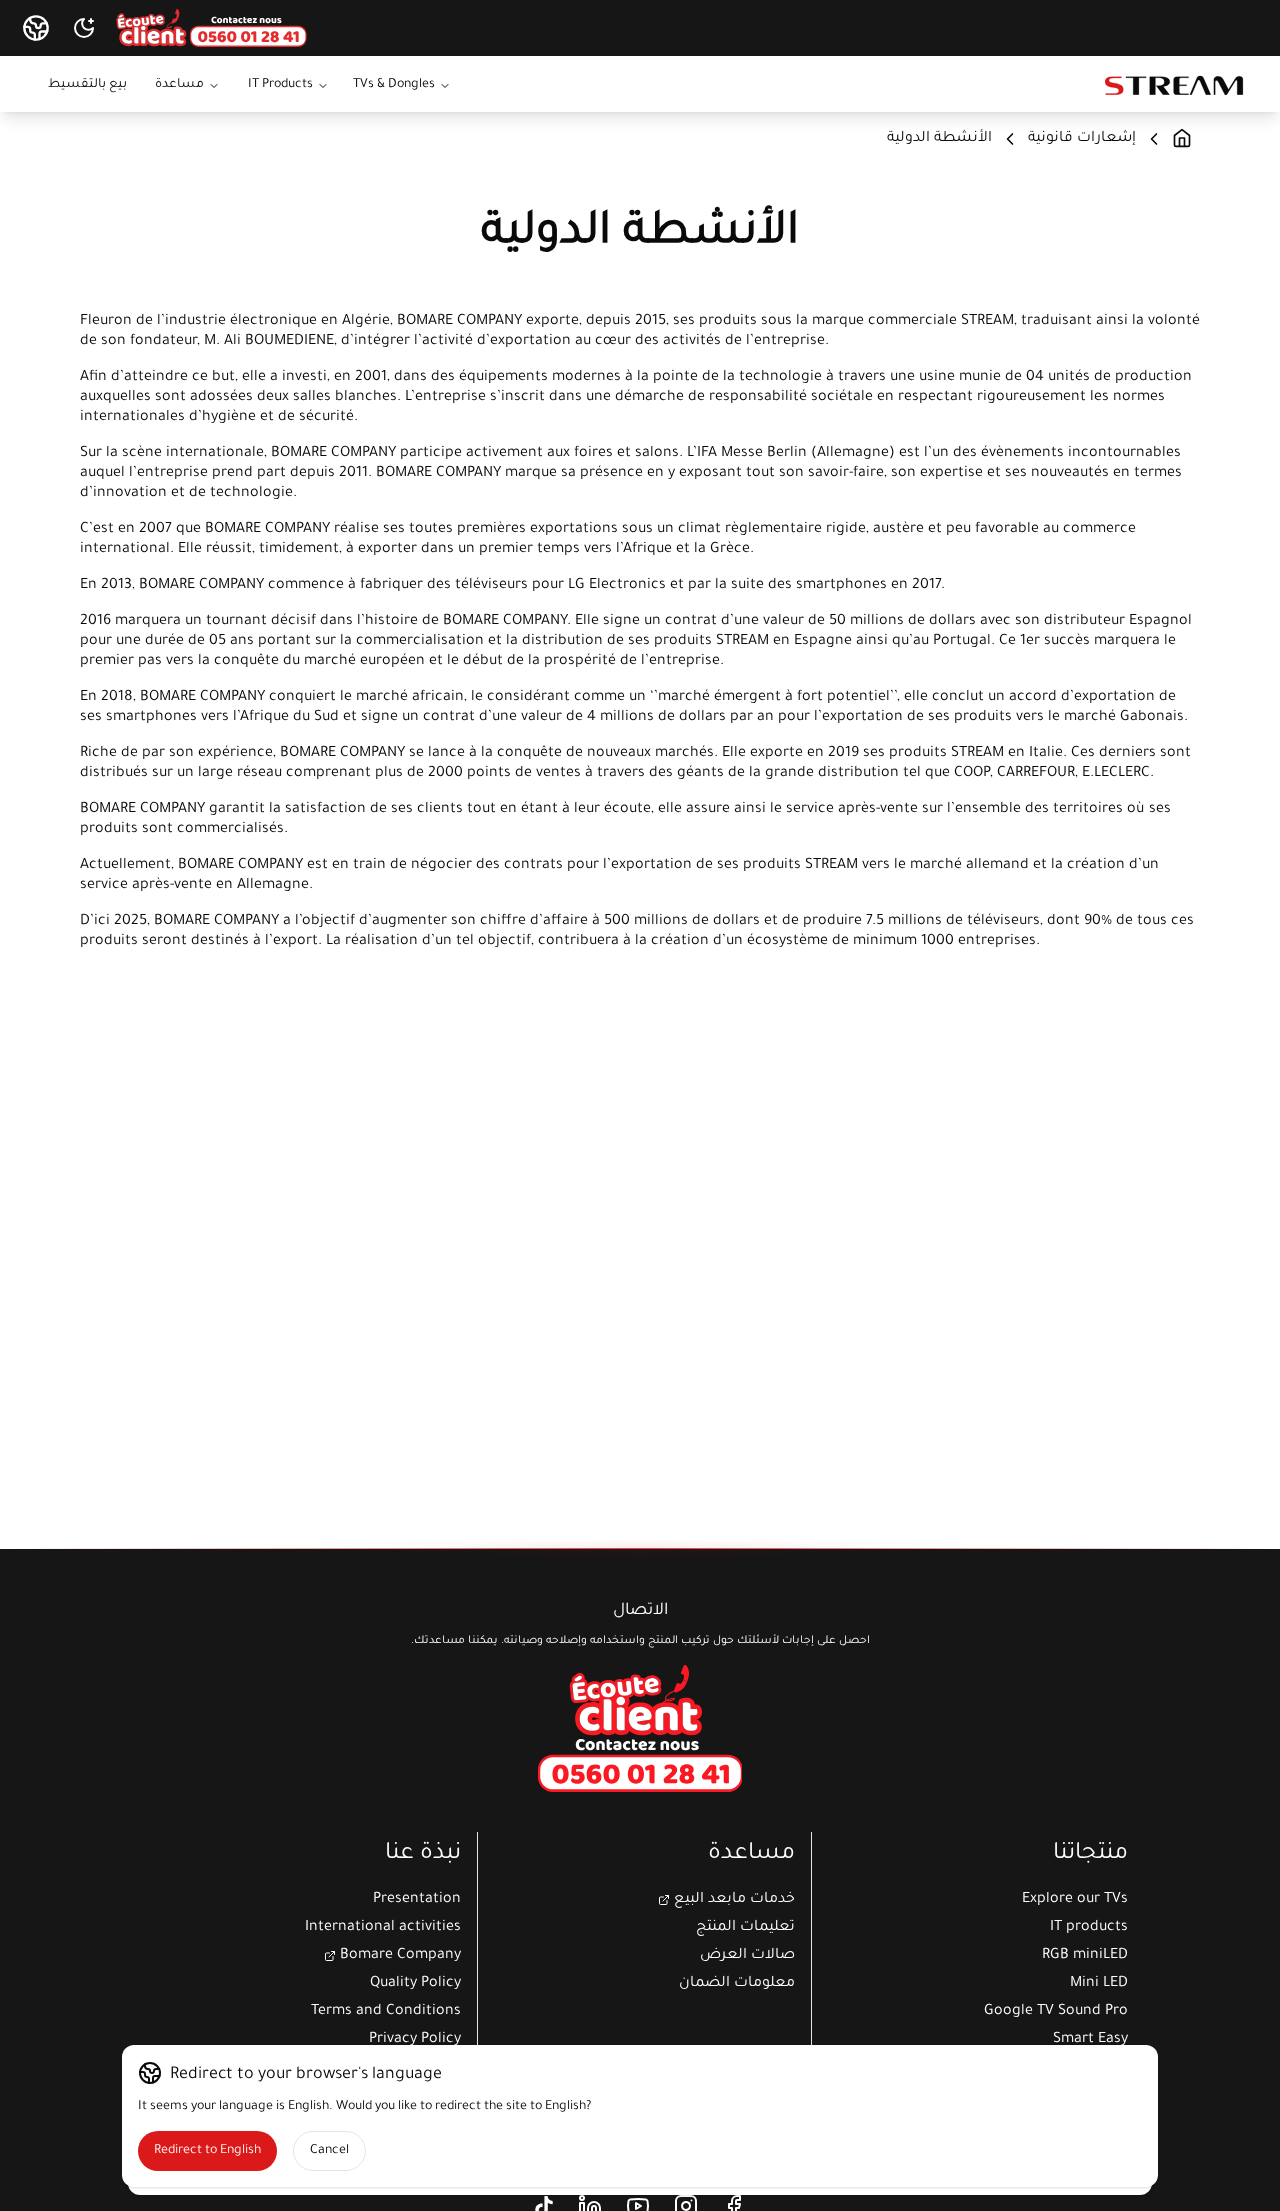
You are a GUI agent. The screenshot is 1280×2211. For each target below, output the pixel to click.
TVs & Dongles (394, 85)
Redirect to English (207, 2151)
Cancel (329, 2151)
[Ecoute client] (640, 1728)
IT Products (280, 85)
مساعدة (179, 85)
